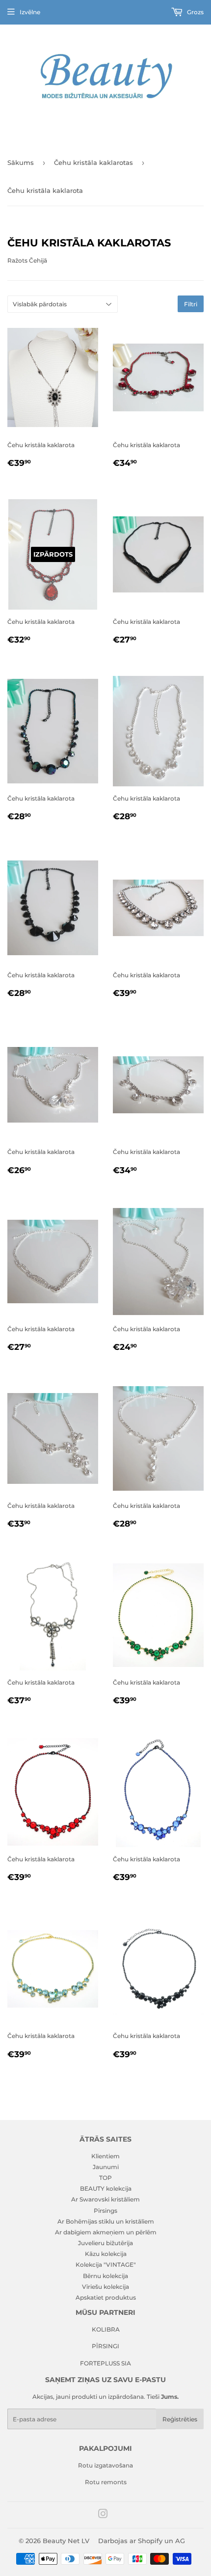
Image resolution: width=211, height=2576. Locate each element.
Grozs (195, 12)
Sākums (21, 162)
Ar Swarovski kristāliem (105, 2199)
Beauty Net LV (66, 2541)
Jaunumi (106, 2167)
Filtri (191, 304)
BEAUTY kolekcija (106, 2188)
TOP (105, 2178)
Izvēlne (30, 12)
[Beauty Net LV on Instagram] (103, 2515)
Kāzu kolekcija (106, 2254)
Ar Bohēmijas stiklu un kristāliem (106, 2221)
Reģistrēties (180, 2419)
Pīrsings (105, 2211)
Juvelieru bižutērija (105, 2243)
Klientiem (105, 2156)
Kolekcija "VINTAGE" (106, 2265)
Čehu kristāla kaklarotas (93, 162)
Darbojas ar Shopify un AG (142, 2541)
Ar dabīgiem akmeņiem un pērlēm (106, 2232)
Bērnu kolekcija (105, 2276)
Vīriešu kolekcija (105, 2287)
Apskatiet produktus (106, 2297)
